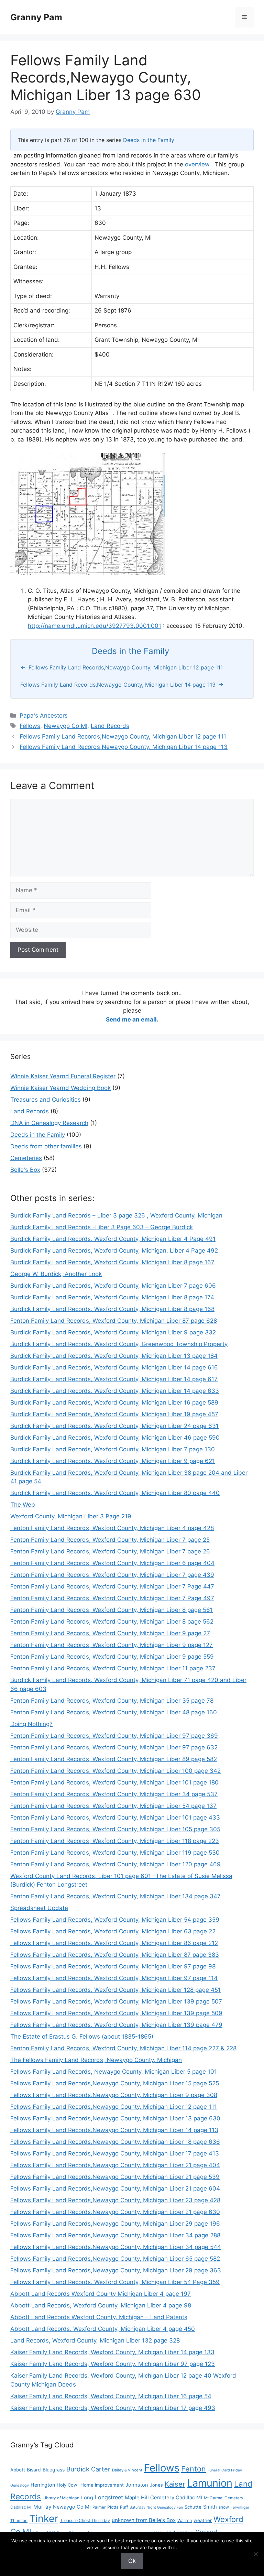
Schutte (193, 2507)
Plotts (113, 2507)
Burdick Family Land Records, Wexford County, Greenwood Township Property (119, 1344)
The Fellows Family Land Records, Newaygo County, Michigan (96, 2060)
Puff (124, 2507)
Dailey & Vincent (127, 2470)
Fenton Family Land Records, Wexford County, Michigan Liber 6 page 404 (112, 1563)
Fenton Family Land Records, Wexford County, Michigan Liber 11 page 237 (113, 1668)
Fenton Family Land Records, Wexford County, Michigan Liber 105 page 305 (115, 1829)
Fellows (30, 726)
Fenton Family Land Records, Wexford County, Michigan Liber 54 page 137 (113, 1806)
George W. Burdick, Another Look (56, 1274)
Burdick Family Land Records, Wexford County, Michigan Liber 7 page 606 (113, 1286)
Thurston (19, 2521)
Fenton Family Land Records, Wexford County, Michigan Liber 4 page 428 (112, 1528)
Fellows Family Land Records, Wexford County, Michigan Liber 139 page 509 (116, 2013)
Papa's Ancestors (44, 716)
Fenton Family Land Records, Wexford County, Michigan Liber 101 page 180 (114, 1782)
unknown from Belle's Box (144, 2520)
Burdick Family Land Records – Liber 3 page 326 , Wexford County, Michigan (116, 1215)
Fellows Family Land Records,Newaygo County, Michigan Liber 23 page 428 (115, 2200)
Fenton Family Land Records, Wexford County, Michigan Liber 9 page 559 (112, 1657)
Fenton (194, 2469)
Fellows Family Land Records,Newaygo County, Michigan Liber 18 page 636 (115, 2142)
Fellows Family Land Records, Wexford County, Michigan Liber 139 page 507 (116, 2001)
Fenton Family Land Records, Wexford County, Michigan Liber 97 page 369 (114, 1736)
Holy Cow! (68, 2485)
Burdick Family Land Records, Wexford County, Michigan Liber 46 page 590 (115, 1438)
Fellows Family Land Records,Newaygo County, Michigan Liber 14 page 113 (124, 747)
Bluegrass (54, 2470)
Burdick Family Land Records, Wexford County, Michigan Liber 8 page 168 (112, 1309)
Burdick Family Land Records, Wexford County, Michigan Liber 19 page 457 (114, 1414)
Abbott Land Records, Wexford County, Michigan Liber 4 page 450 (103, 2329)
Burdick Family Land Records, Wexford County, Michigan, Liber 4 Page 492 (114, 1251)
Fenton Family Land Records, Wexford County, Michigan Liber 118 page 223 (115, 1841)
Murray (42, 2507)
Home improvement (102, 2485)
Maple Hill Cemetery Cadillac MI (163, 2498)
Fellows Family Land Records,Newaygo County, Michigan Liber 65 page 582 (115, 2259)
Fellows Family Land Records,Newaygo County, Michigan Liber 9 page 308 (114, 2095)
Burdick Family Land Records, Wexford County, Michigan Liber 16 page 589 (114, 1402)
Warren (185, 2520)
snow (224, 2507)
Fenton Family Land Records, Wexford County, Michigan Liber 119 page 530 (115, 1853)
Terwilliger (240, 2507)
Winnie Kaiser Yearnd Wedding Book (60, 1088)
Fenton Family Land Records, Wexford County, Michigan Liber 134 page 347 (115, 1896)
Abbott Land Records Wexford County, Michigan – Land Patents (99, 2317)
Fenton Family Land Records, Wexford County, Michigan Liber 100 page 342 (115, 1771)
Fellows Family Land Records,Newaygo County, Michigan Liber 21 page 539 (115, 2177)
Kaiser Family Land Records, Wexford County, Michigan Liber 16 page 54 (111, 2396)
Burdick (78, 2469)
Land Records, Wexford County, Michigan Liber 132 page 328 (95, 2340)
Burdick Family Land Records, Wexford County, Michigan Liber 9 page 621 (113, 1461)
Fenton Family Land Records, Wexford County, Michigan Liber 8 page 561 (112, 1610)
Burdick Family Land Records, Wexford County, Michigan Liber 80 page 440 (115, 1493)
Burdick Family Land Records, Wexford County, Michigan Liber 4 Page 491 (113, 1239)
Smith (210, 2507)
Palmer (99, 2507)
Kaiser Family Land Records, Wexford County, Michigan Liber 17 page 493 (113, 2408)
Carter (101, 2469)
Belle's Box (25, 1170)
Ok (132, 2561)
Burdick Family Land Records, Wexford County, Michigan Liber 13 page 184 (114, 1356)
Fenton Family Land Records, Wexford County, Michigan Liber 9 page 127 (112, 1645)
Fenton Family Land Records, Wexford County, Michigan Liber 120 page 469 (115, 1864)
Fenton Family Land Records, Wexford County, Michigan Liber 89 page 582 (114, 1759)
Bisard (34, 2470)
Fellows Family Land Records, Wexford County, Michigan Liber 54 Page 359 (115, 2282)
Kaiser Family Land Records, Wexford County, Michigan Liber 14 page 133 (112, 2352)
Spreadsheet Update (39, 1908)
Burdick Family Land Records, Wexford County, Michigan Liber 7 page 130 (113, 1449)
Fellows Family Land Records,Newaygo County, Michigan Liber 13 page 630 (115, 2118)
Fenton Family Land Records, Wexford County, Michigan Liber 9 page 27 (110, 1633)
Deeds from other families (46, 1146)
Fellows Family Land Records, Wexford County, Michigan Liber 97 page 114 (114, 1978)
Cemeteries (26, 1158)
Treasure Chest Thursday (85, 2520)
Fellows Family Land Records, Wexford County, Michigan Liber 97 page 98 (113, 1966)
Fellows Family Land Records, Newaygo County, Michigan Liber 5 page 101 (114, 2072)
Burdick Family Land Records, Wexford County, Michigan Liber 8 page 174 (112, 1297)
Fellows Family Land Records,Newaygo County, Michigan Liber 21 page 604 (115, 2188)
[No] (255, 2554)
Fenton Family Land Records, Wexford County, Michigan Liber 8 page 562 (112, 1622)
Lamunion (210, 2483)
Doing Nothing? (31, 1724)
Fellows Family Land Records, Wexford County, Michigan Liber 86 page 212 (114, 1943)
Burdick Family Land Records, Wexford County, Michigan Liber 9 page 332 (113, 1332)
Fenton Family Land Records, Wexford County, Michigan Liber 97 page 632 (114, 1747)
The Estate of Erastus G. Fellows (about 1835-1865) (82, 2037)
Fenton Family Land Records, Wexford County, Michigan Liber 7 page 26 (110, 1551)
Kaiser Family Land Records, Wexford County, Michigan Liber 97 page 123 (113, 2364)
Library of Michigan (61, 2498)
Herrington (43, 2485)
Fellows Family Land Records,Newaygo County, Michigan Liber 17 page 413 (115, 2153)
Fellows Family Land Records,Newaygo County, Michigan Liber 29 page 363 (116, 2270)
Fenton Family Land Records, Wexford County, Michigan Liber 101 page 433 (115, 1818)
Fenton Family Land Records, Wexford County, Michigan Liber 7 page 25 (110, 1540)
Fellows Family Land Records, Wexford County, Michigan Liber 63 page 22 (113, 1931)
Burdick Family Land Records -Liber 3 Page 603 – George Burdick (102, 1227)
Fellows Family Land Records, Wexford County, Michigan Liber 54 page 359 (115, 1920)
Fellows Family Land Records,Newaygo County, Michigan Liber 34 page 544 (116, 2247)
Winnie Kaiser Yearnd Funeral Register (63, 1076)
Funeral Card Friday (225, 2470)
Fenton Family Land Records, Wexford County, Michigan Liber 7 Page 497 (112, 1598)
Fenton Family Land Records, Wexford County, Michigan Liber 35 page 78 (112, 1701)
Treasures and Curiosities (46, 1100)
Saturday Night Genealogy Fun (156, 2507)
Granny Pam (36, 17)
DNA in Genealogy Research (49, 1123)
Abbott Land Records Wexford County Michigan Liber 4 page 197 (101, 2294)
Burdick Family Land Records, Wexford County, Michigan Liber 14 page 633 (115, 1391)
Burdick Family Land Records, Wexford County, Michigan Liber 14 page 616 (114, 1367)
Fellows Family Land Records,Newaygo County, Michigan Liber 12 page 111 (123, 736)
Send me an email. (132, 1019)
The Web (23, 1505)
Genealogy (20, 2485)
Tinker (44, 2518)
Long (87, 2498)
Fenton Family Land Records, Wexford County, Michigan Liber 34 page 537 (114, 1794)
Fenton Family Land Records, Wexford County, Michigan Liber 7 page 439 (112, 1575)
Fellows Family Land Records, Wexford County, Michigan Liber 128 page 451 (115, 1990)
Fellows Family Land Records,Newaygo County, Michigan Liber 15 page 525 (115, 2083)
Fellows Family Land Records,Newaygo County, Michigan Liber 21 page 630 (115, 2212)
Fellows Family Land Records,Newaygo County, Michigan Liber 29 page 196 (115, 2224)
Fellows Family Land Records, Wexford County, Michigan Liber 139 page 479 (116, 2025)
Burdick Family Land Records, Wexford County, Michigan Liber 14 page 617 (114, 1379)
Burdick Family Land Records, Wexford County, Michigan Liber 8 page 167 (112, 1262)
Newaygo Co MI (65, 726)
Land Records (110, 726)
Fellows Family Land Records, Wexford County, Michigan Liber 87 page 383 (115, 1955)
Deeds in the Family (149, 140)
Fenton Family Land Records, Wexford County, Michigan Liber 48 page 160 (114, 1712)
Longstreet (109, 2497)
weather (203, 2520)
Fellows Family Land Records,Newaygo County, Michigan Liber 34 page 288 (115, 2235)
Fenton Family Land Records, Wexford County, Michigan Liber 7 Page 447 (112, 1586)
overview (197, 164)
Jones (156, 2485)
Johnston (137, 2485)
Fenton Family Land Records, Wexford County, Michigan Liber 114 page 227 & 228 (123, 2048)
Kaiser (175, 2484)
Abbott (18, 2470)
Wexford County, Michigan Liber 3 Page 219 (71, 1516)
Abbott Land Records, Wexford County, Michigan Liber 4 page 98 (101, 2305)
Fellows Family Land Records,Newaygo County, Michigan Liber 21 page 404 (115, 2165)
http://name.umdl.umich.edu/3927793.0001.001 (95, 626)
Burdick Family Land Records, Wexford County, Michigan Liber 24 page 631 (114, 1426)
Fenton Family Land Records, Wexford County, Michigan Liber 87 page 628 (114, 1321)
